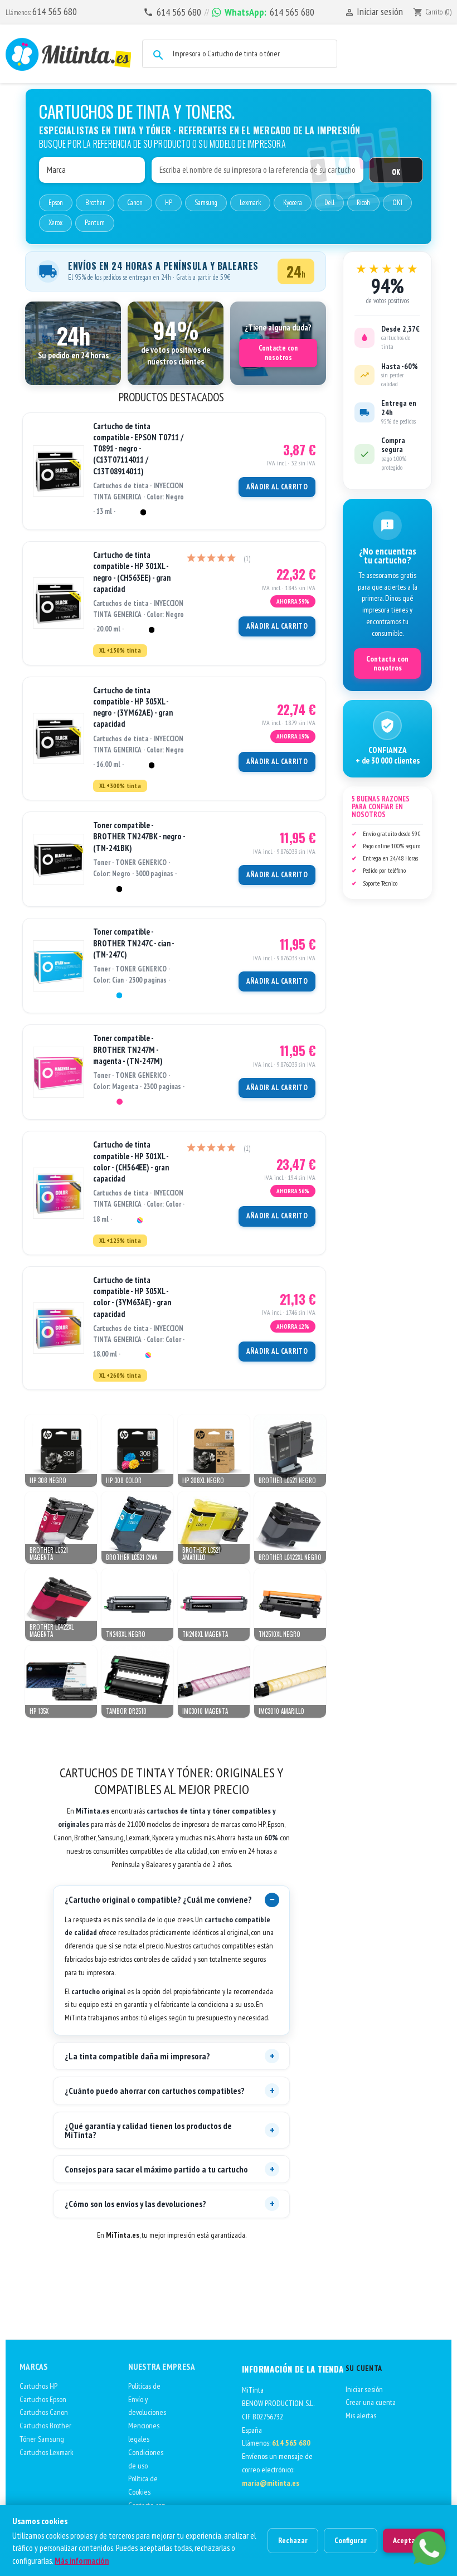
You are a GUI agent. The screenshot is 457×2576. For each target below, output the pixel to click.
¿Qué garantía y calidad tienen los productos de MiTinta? (148, 2130)
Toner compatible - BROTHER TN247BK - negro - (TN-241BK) (139, 837)
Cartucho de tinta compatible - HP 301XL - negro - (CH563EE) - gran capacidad (132, 572)
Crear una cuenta (371, 2402)
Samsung (206, 203)
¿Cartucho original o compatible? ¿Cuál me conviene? (158, 1899)
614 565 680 (55, 11)
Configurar (351, 2540)
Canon (135, 203)
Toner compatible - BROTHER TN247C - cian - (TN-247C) (133, 943)
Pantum (95, 223)
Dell (329, 203)
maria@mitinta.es (271, 2483)
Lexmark (250, 203)
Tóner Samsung (42, 2439)
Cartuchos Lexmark (47, 2452)
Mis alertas (361, 2415)
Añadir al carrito (277, 487)
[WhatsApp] (429, 2548)
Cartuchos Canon (44, 2412)
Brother (95, 203)
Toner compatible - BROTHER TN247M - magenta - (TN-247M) (128, 1049)
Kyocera (293, 203)
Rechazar (293, 2540)
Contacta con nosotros (387, 663)
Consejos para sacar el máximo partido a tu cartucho (156, 2169)
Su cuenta (364, 2368)
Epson (56, 203)
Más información (82, 2561)
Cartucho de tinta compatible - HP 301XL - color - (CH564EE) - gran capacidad (131, 1161)
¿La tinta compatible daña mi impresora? (137, 2056)
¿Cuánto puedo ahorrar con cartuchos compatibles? (155, 2091)
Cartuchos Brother (45, 2426)
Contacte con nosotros (278, 353)
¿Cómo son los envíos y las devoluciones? (135, 2204)
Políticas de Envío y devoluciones (147, 2399)
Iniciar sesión (364, 2389)
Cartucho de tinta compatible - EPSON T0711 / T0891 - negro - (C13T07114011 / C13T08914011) (138, 449)
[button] (73, 343)
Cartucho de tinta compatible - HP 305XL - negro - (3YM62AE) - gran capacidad (133, 707)
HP (169, 203)
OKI (397, 203)
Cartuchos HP (38, 2386)
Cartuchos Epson (43, 2399)
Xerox (55, 223)
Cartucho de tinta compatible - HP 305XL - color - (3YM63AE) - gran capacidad (132, 1297)
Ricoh (363, 203)
